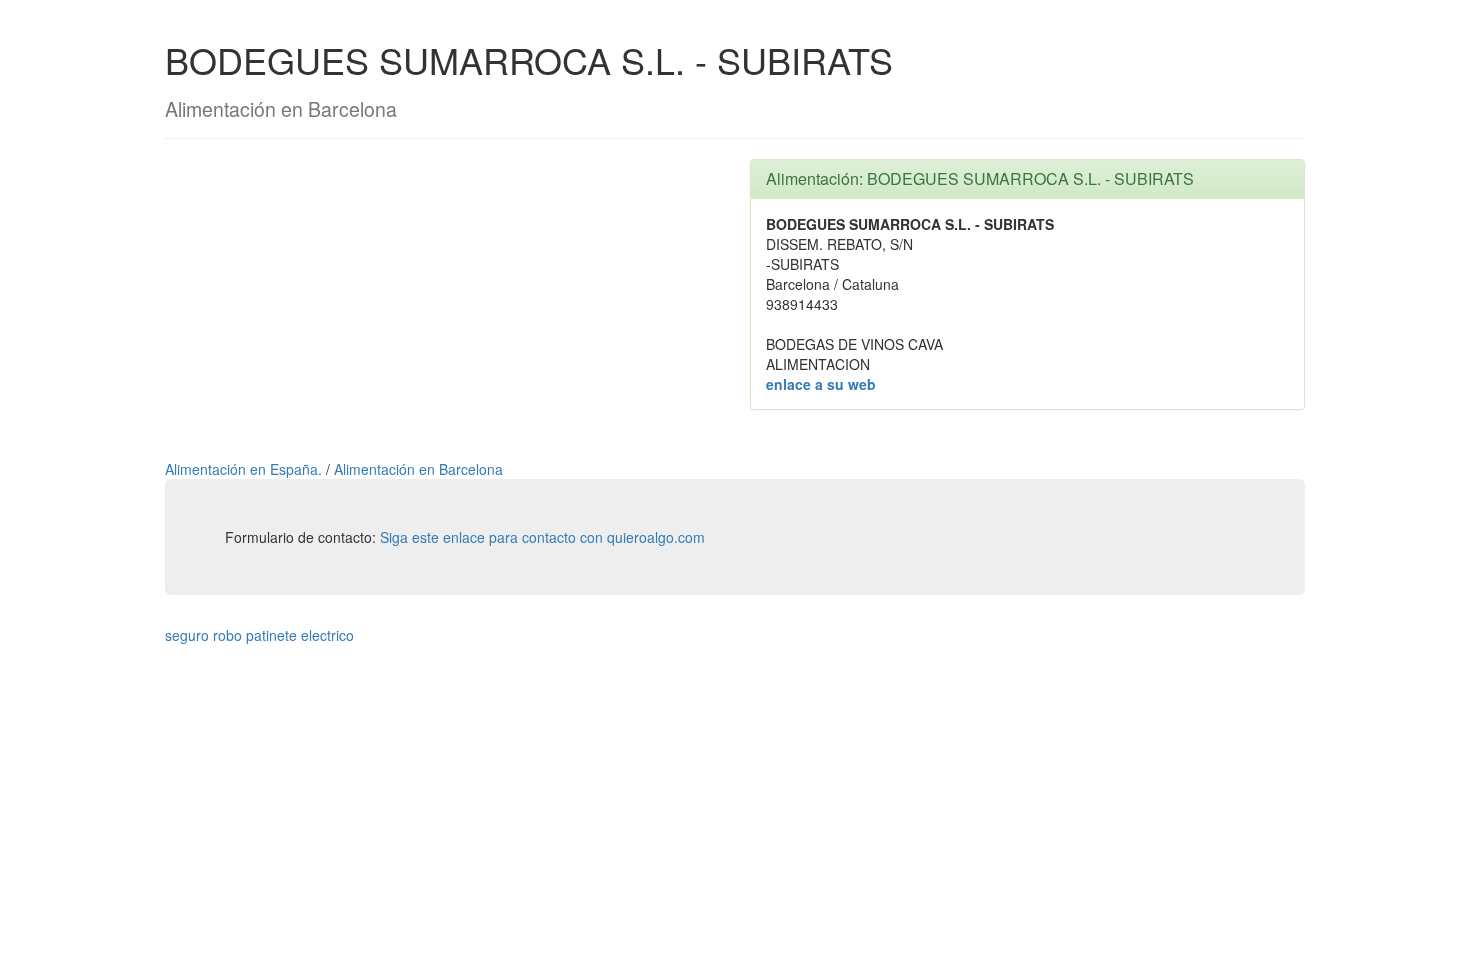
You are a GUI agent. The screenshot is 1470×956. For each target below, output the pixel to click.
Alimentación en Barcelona (418, 469)
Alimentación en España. (245, 469)
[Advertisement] (442, 299)
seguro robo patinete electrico (259, 635)
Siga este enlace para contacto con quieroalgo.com (542, 537)
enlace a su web (821, 384)
